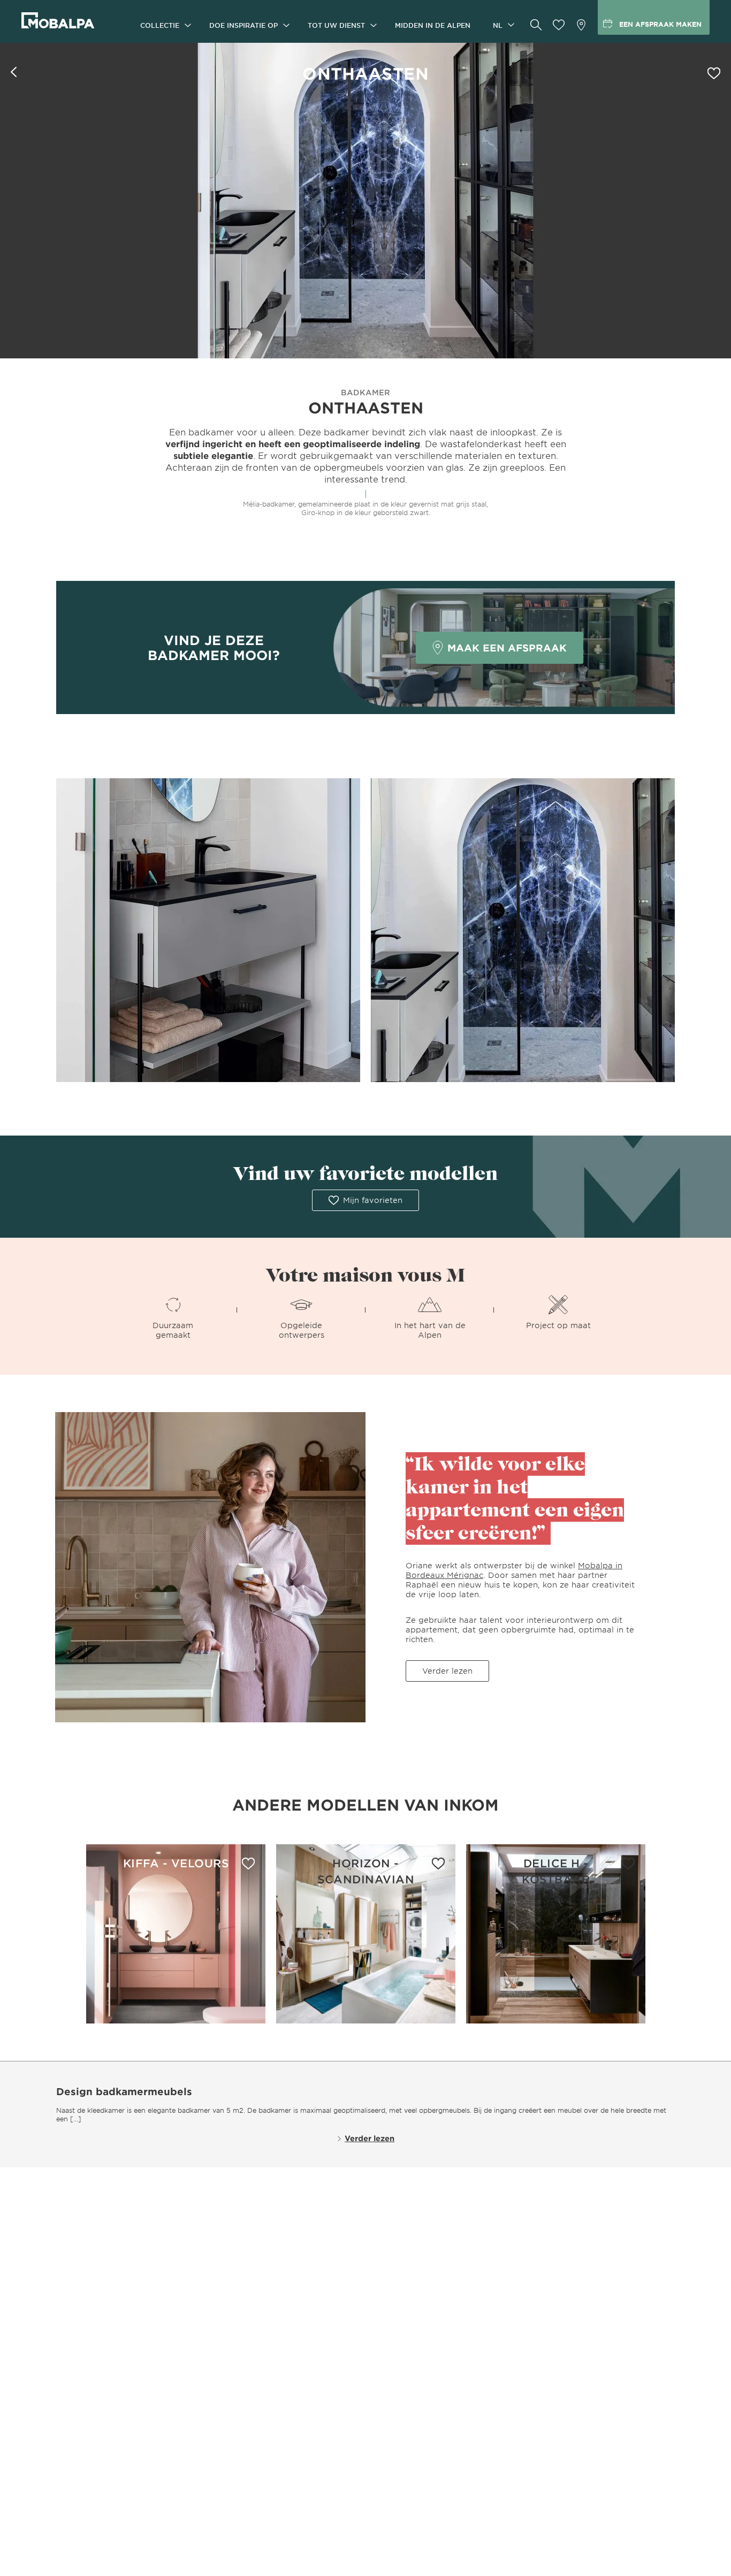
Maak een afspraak (507, 648)
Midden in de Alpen (433, 25)
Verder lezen (447, 1671)
